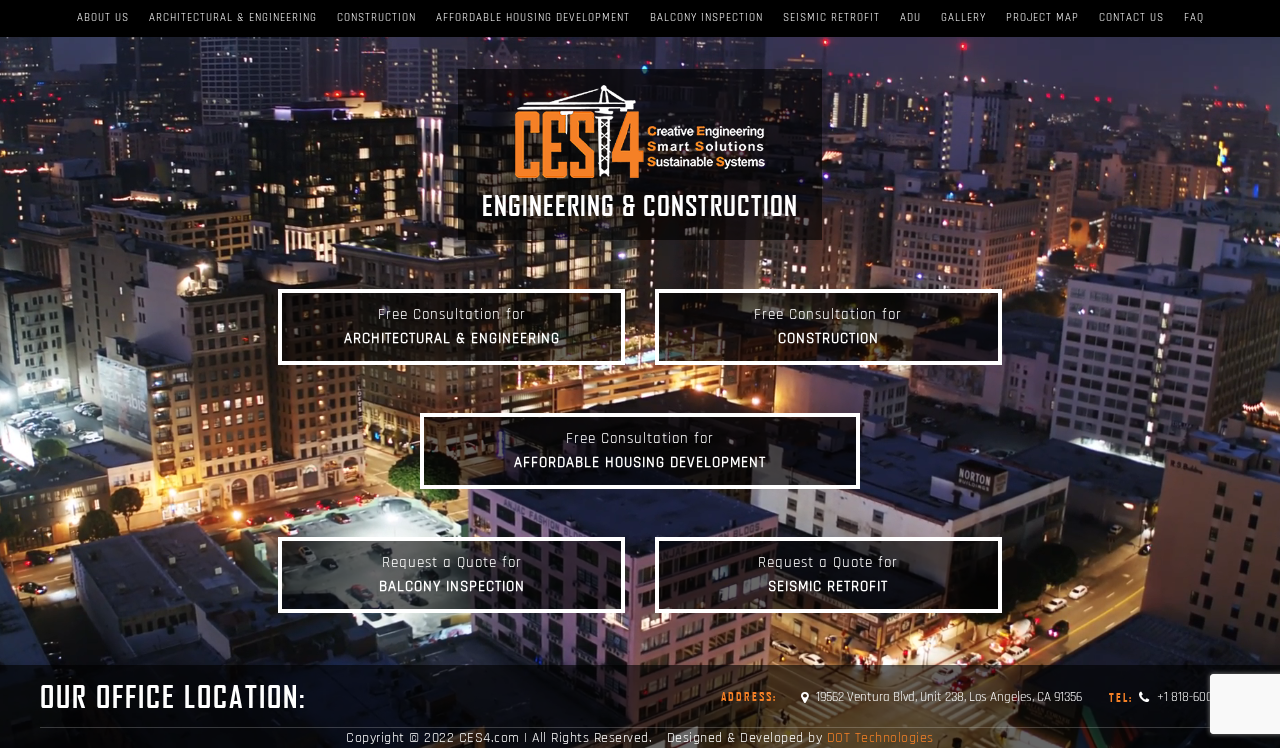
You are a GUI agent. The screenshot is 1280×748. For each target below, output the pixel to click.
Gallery (963, 18)
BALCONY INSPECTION (706, 18)
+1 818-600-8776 (1174, 697)
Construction (376, 18)
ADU (910, 18)
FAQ (1194, 18)
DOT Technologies (880, 738)
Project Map (1042, 18)
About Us (103, 18)
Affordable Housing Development (533, 18)
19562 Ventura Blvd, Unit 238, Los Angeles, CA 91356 (949, 697)
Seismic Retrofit (831, 18)
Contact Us (1131, 18)
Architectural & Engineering (233, 18)
